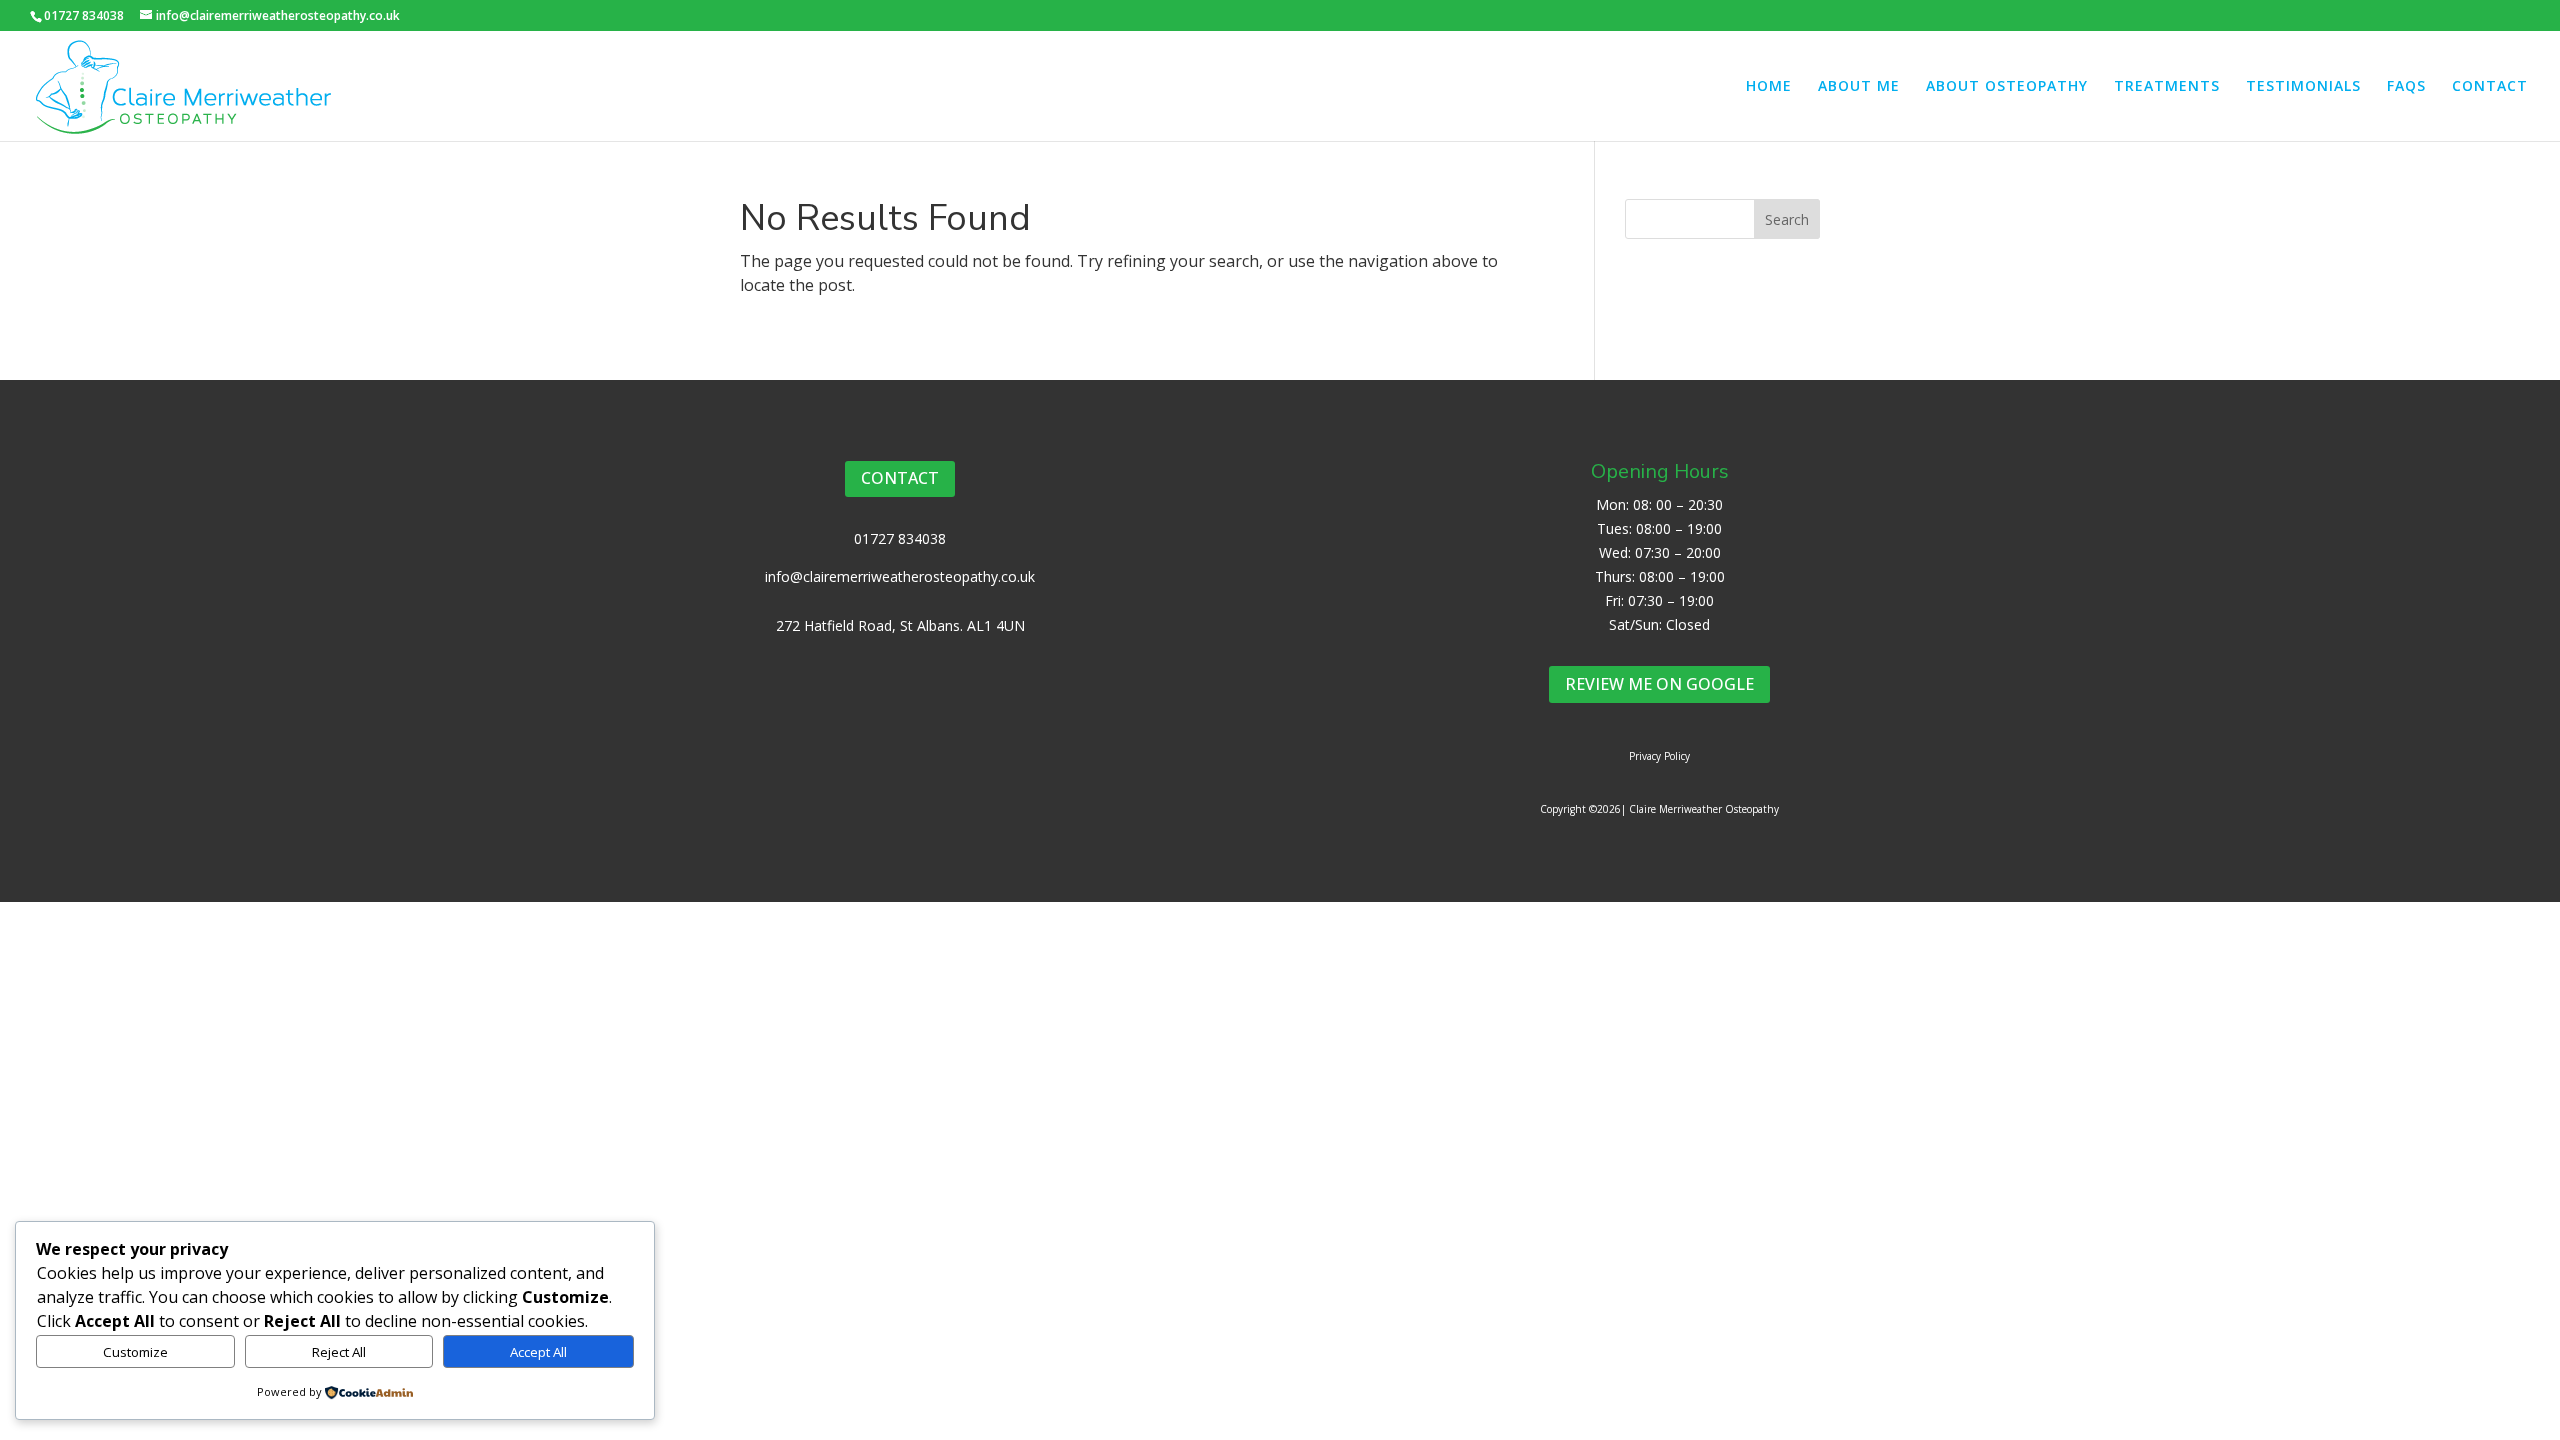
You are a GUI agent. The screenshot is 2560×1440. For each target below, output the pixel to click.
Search (1787, 219)
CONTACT (2490, 87)
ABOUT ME (1859, 87)
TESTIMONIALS (2303, 87)
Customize (135, 1352)
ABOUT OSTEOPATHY (2007, 87)
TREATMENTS (2167, 87)
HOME (1769, 87)
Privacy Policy (1659, 756)
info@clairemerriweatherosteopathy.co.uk (900, 576)
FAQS (2406, 87)
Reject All (339, 1352)
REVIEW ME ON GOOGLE (1659, 684)
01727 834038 (900, 538)
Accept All (538, 1352)
